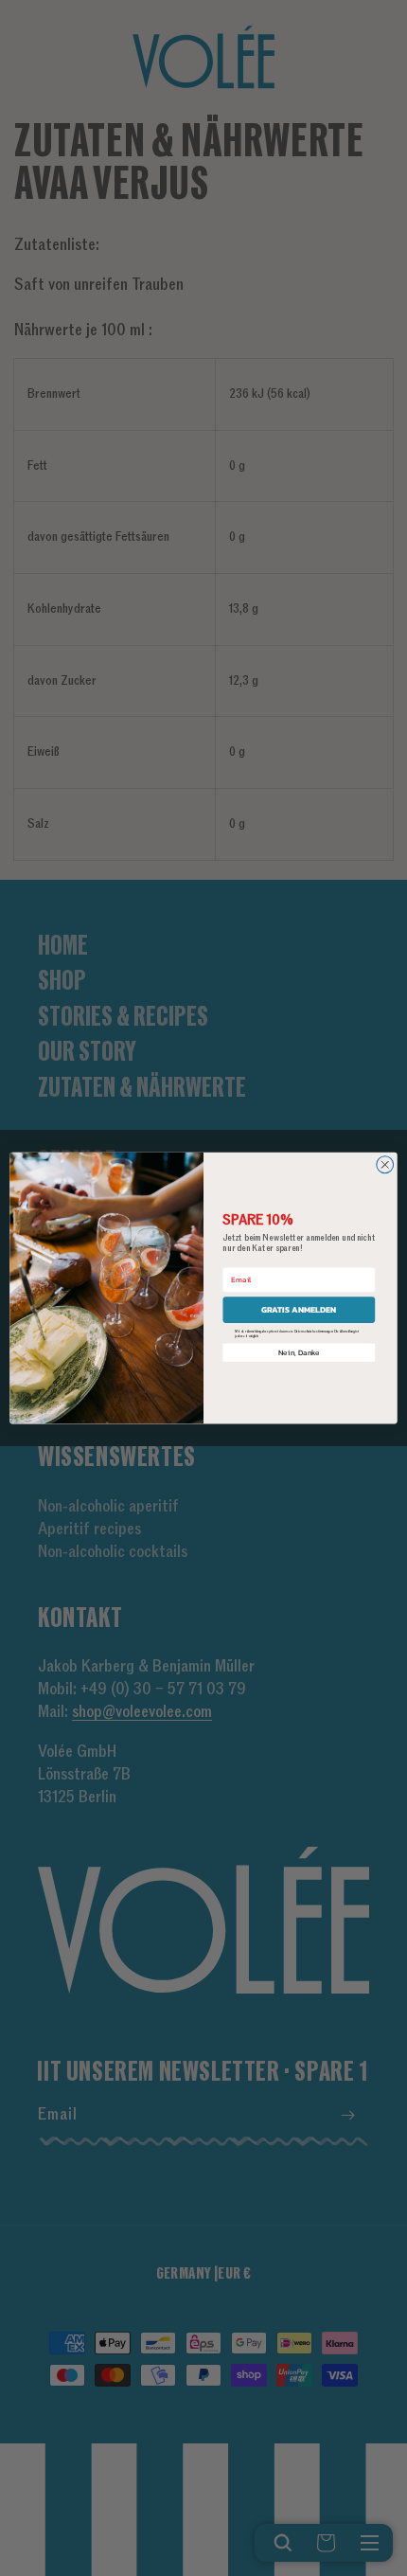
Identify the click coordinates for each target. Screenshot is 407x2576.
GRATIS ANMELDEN (299, 1310)
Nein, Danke (299, 1352)
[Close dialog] (385, 1165)
